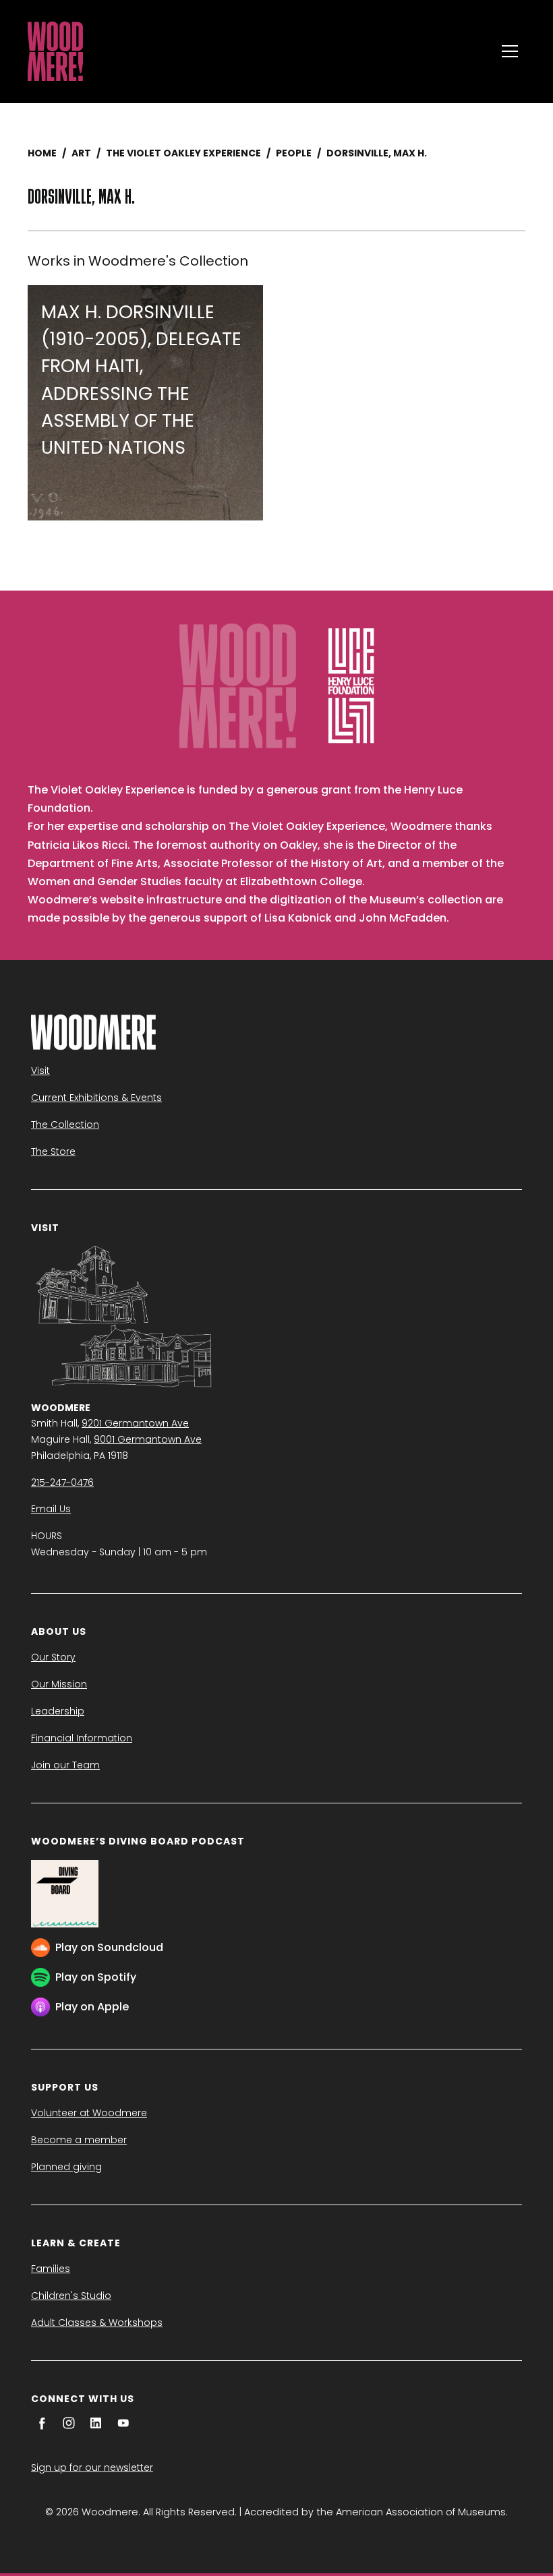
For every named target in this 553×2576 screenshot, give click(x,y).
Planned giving (66, 2167)
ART (81, 153)
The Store (53, 1151)
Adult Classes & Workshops (97, 2323)
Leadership (58, 1711)
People (294, 153)
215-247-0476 (62, 1482)
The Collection (65, 1125)
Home (42, 153)
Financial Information (82, 1738)
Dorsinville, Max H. (377, 153)
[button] (510, 51)
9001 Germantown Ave (148, 1439)
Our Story (53, 1657)
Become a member (79, 2140)
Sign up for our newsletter (92, 2467)
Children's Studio (71, 2296)
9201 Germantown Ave (135, 1423)
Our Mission (59, 1684)
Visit (40, 1071)
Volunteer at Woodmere (89, 2113)
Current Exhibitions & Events (96, 1098)
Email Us (51, 1509)
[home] (258, 51)
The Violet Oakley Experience (183, 153)
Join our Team (65, 1765)
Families (51, 2269)
